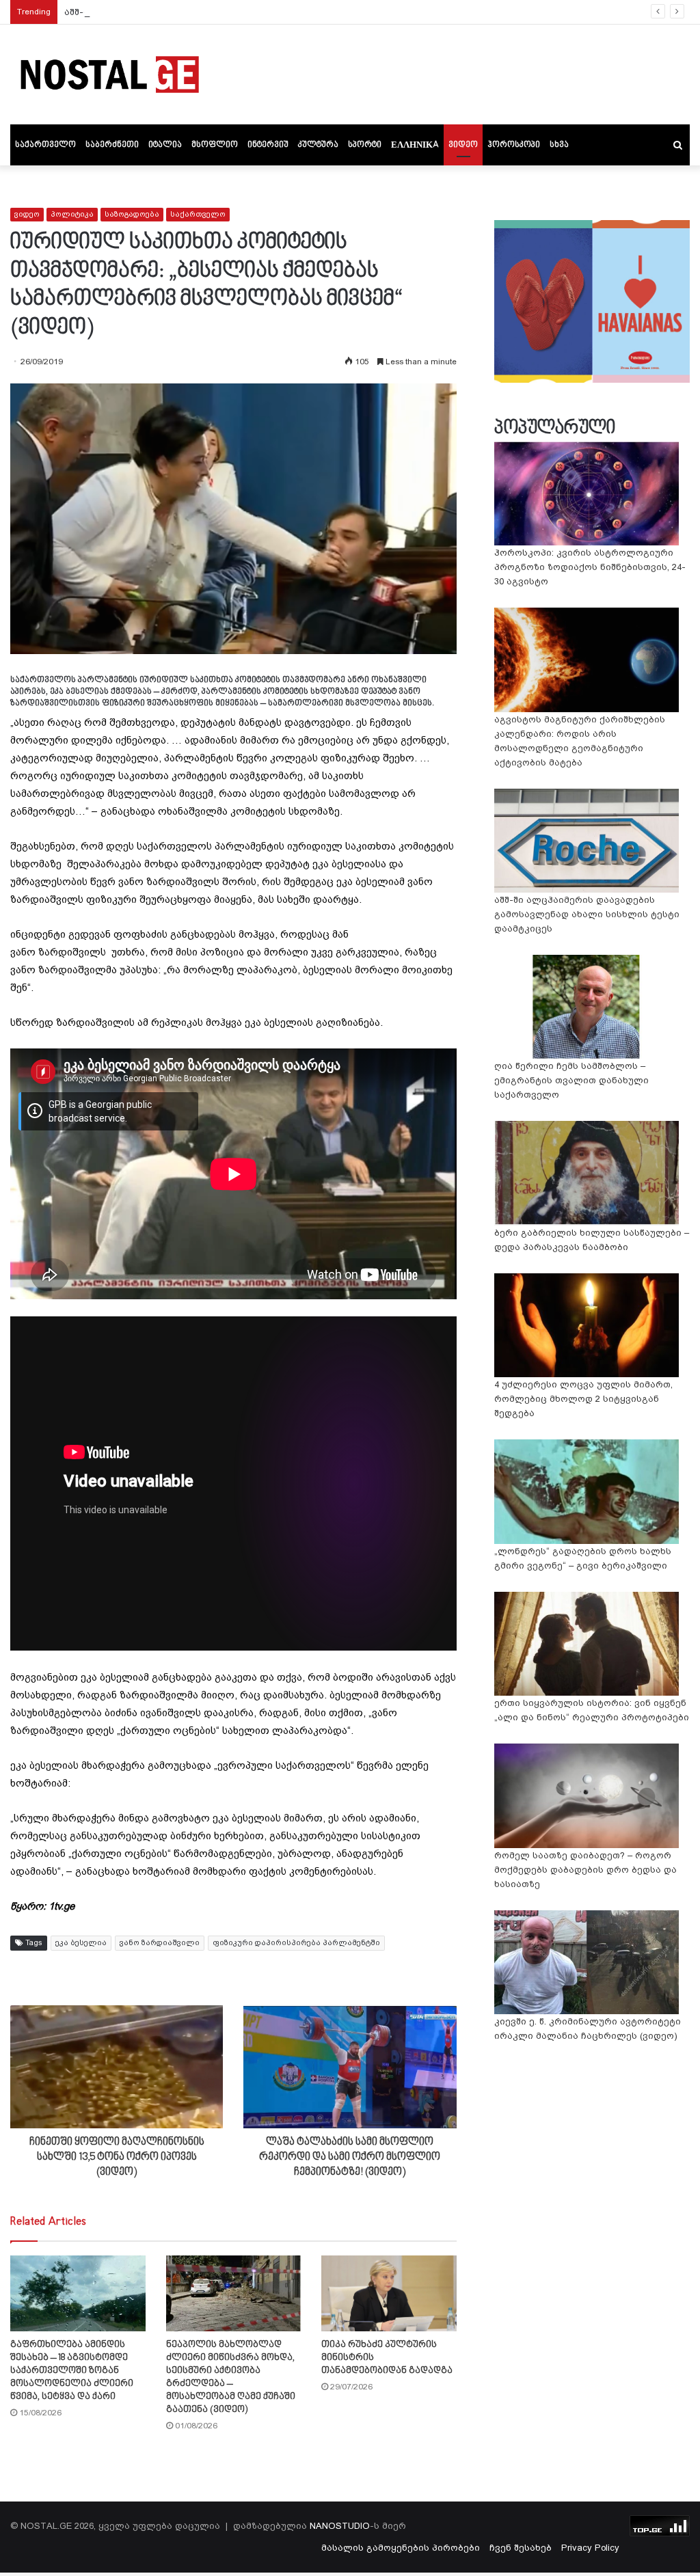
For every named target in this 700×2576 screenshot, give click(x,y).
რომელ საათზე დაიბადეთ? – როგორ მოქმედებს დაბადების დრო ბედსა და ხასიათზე (585, 1870)
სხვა (559, 145)
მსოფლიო (215, 145)
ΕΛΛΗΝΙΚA (415, 145)
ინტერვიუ (268, 145)
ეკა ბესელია (81, 1943)
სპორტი (365, 145)
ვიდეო (463, 145)
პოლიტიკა (72, 214)
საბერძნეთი (112, 145)
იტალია (165, 145)
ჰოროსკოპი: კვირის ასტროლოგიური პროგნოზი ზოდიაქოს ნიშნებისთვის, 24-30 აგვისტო (590, 567)
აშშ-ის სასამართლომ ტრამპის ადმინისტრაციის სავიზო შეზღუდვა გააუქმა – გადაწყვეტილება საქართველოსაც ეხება (349, 12)
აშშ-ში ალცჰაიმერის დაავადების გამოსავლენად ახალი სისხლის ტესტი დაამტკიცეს (587, 914)
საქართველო (45, 145)
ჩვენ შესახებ (521, 2548)
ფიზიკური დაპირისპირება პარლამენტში (296, 1943)
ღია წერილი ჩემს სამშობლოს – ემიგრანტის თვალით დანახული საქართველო (571, 1080)
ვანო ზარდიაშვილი (160, 1943)
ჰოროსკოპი (514, 145)
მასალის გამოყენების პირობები (401, 2548)
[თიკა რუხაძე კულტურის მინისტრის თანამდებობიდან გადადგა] (389, 2293)
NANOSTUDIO (340, 2526)
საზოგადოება (132, 214)
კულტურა (318, 145)
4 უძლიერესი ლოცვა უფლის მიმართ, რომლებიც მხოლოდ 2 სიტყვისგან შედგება (583, 1399)
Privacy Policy (590, 2548)
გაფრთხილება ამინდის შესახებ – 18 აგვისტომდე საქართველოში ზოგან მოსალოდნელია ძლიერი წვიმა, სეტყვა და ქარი (72, 2371)
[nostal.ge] (109, 74)
